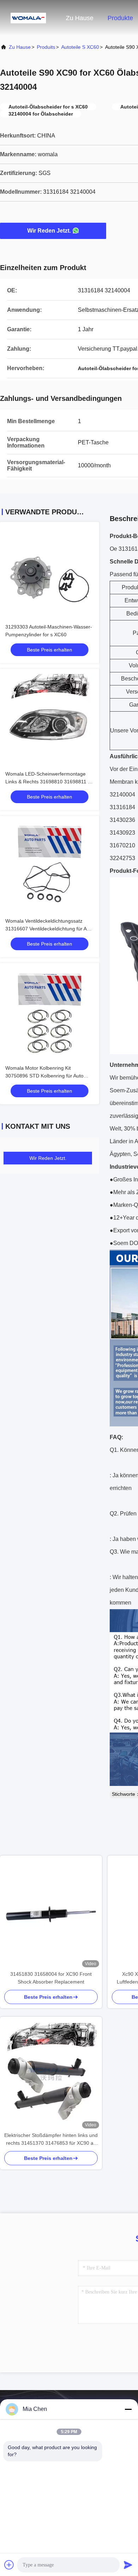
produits (46, 47)
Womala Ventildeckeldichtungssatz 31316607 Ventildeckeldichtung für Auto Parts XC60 (50, 929)
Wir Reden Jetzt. (49, 231)
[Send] (128, 2565)
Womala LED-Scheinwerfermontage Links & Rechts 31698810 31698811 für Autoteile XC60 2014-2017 (50, 782)
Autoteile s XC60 (80, 47)
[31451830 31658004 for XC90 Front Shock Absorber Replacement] (51, 1913)
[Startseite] (28, 18)
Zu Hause (80, 18)
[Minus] (128, 2409)
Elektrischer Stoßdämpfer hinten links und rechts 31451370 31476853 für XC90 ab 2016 (51, 2140)
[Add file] (9, 2565)
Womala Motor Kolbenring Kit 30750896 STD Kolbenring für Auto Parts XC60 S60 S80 (44, 1076)
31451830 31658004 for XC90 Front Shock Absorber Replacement (51, 1978)
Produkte (120, 18)
